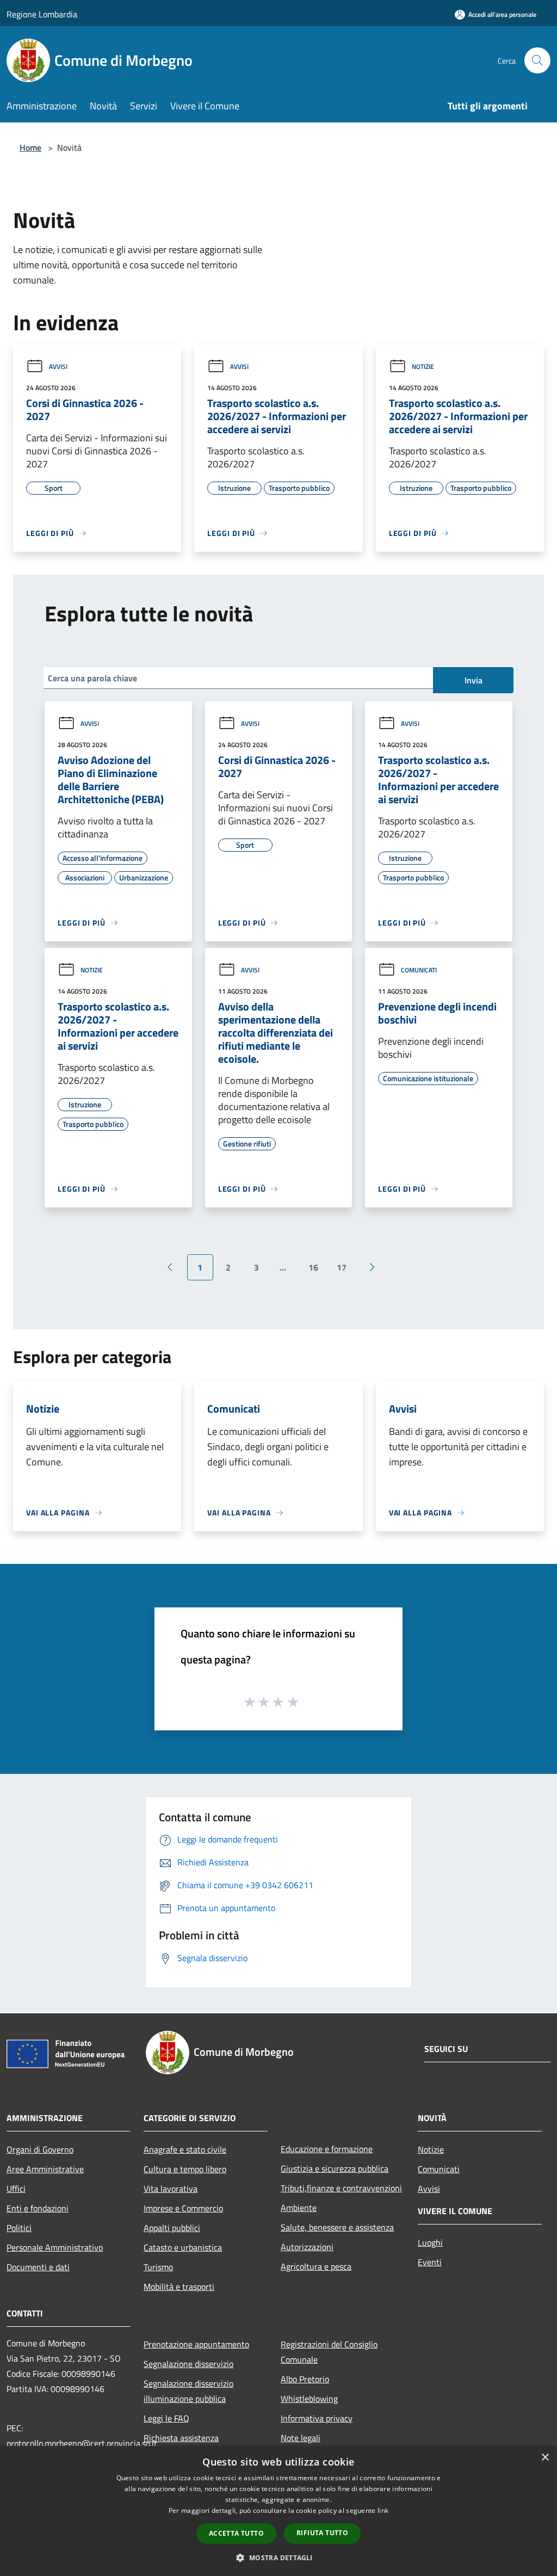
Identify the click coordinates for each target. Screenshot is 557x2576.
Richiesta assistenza (181, 2438)
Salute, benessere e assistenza (337, 2227)
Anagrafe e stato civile (185, 2149)
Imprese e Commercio (183, 2208)
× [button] (545, 2458)
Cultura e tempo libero (185, 2169)
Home (30, 147)
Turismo (158, 2267)
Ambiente (299, 2208)
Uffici (16, 2189)
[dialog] (278, 2511)
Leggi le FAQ (166, 2418)
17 (342, 1267)
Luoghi (430, 2242)
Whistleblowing (309, 2399)
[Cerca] (537, 60)
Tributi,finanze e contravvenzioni (341, 2188)
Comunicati (419, 970)
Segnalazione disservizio (188, 2364)
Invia (474, 680)
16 (313, 1267)
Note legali (301, 2438)
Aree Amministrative (45, 2169)
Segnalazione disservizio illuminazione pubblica (188, 2391)
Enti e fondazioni (38, 2208)
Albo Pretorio (305, 2379)
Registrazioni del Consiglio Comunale (329, 2352)
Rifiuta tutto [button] (322, 2533)
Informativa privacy (317, 2418)
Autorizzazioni (307, 2247)
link (383, 2510)
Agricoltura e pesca (316, 2266)
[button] (278, 2557)
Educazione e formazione (327, 2149)
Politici (19, 2228)
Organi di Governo (40, 2149)
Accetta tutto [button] (236, 2533)
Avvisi (58, 366)
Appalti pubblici (172, 2228)
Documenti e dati (38, 2267)
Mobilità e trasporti (179, 2287)
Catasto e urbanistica (183, 2247)
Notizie (423, 366)
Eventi (430, 2262)
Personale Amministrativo (55, 2247)
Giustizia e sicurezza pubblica (335, 2168)
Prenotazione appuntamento (196, 2344)
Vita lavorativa (171, 2189)
